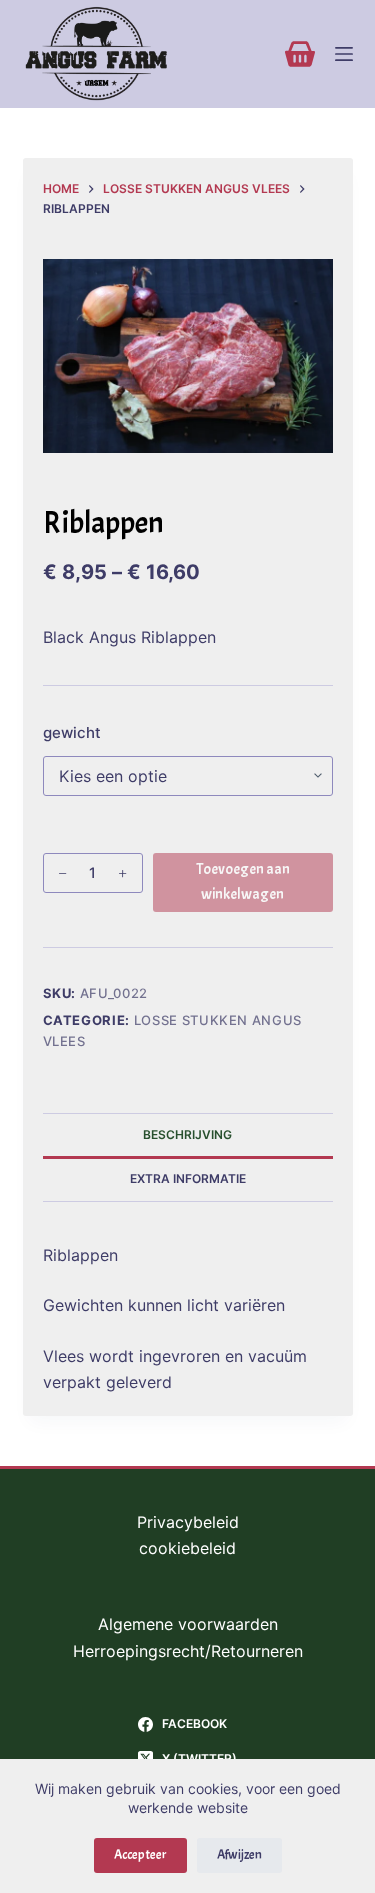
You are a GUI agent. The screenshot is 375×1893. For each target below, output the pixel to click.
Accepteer (140, 1855)
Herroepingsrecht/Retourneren (188, 1651)
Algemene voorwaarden (188, 1624)
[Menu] (344, 54)
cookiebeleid (187, 1548)
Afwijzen (239, 1855)
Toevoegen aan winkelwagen (243, 882)
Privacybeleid (188, 1522)
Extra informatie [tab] (188, 1178)
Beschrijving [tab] (187, 1134)
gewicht (72, 732)
